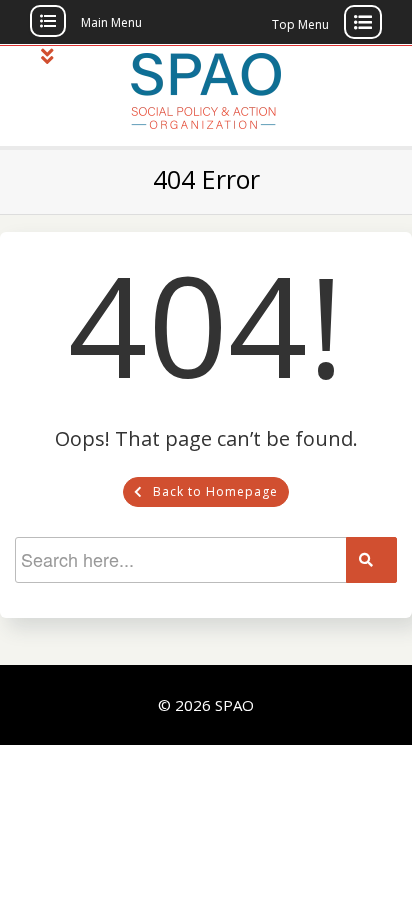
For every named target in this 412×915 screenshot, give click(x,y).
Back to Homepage (215, 491)
